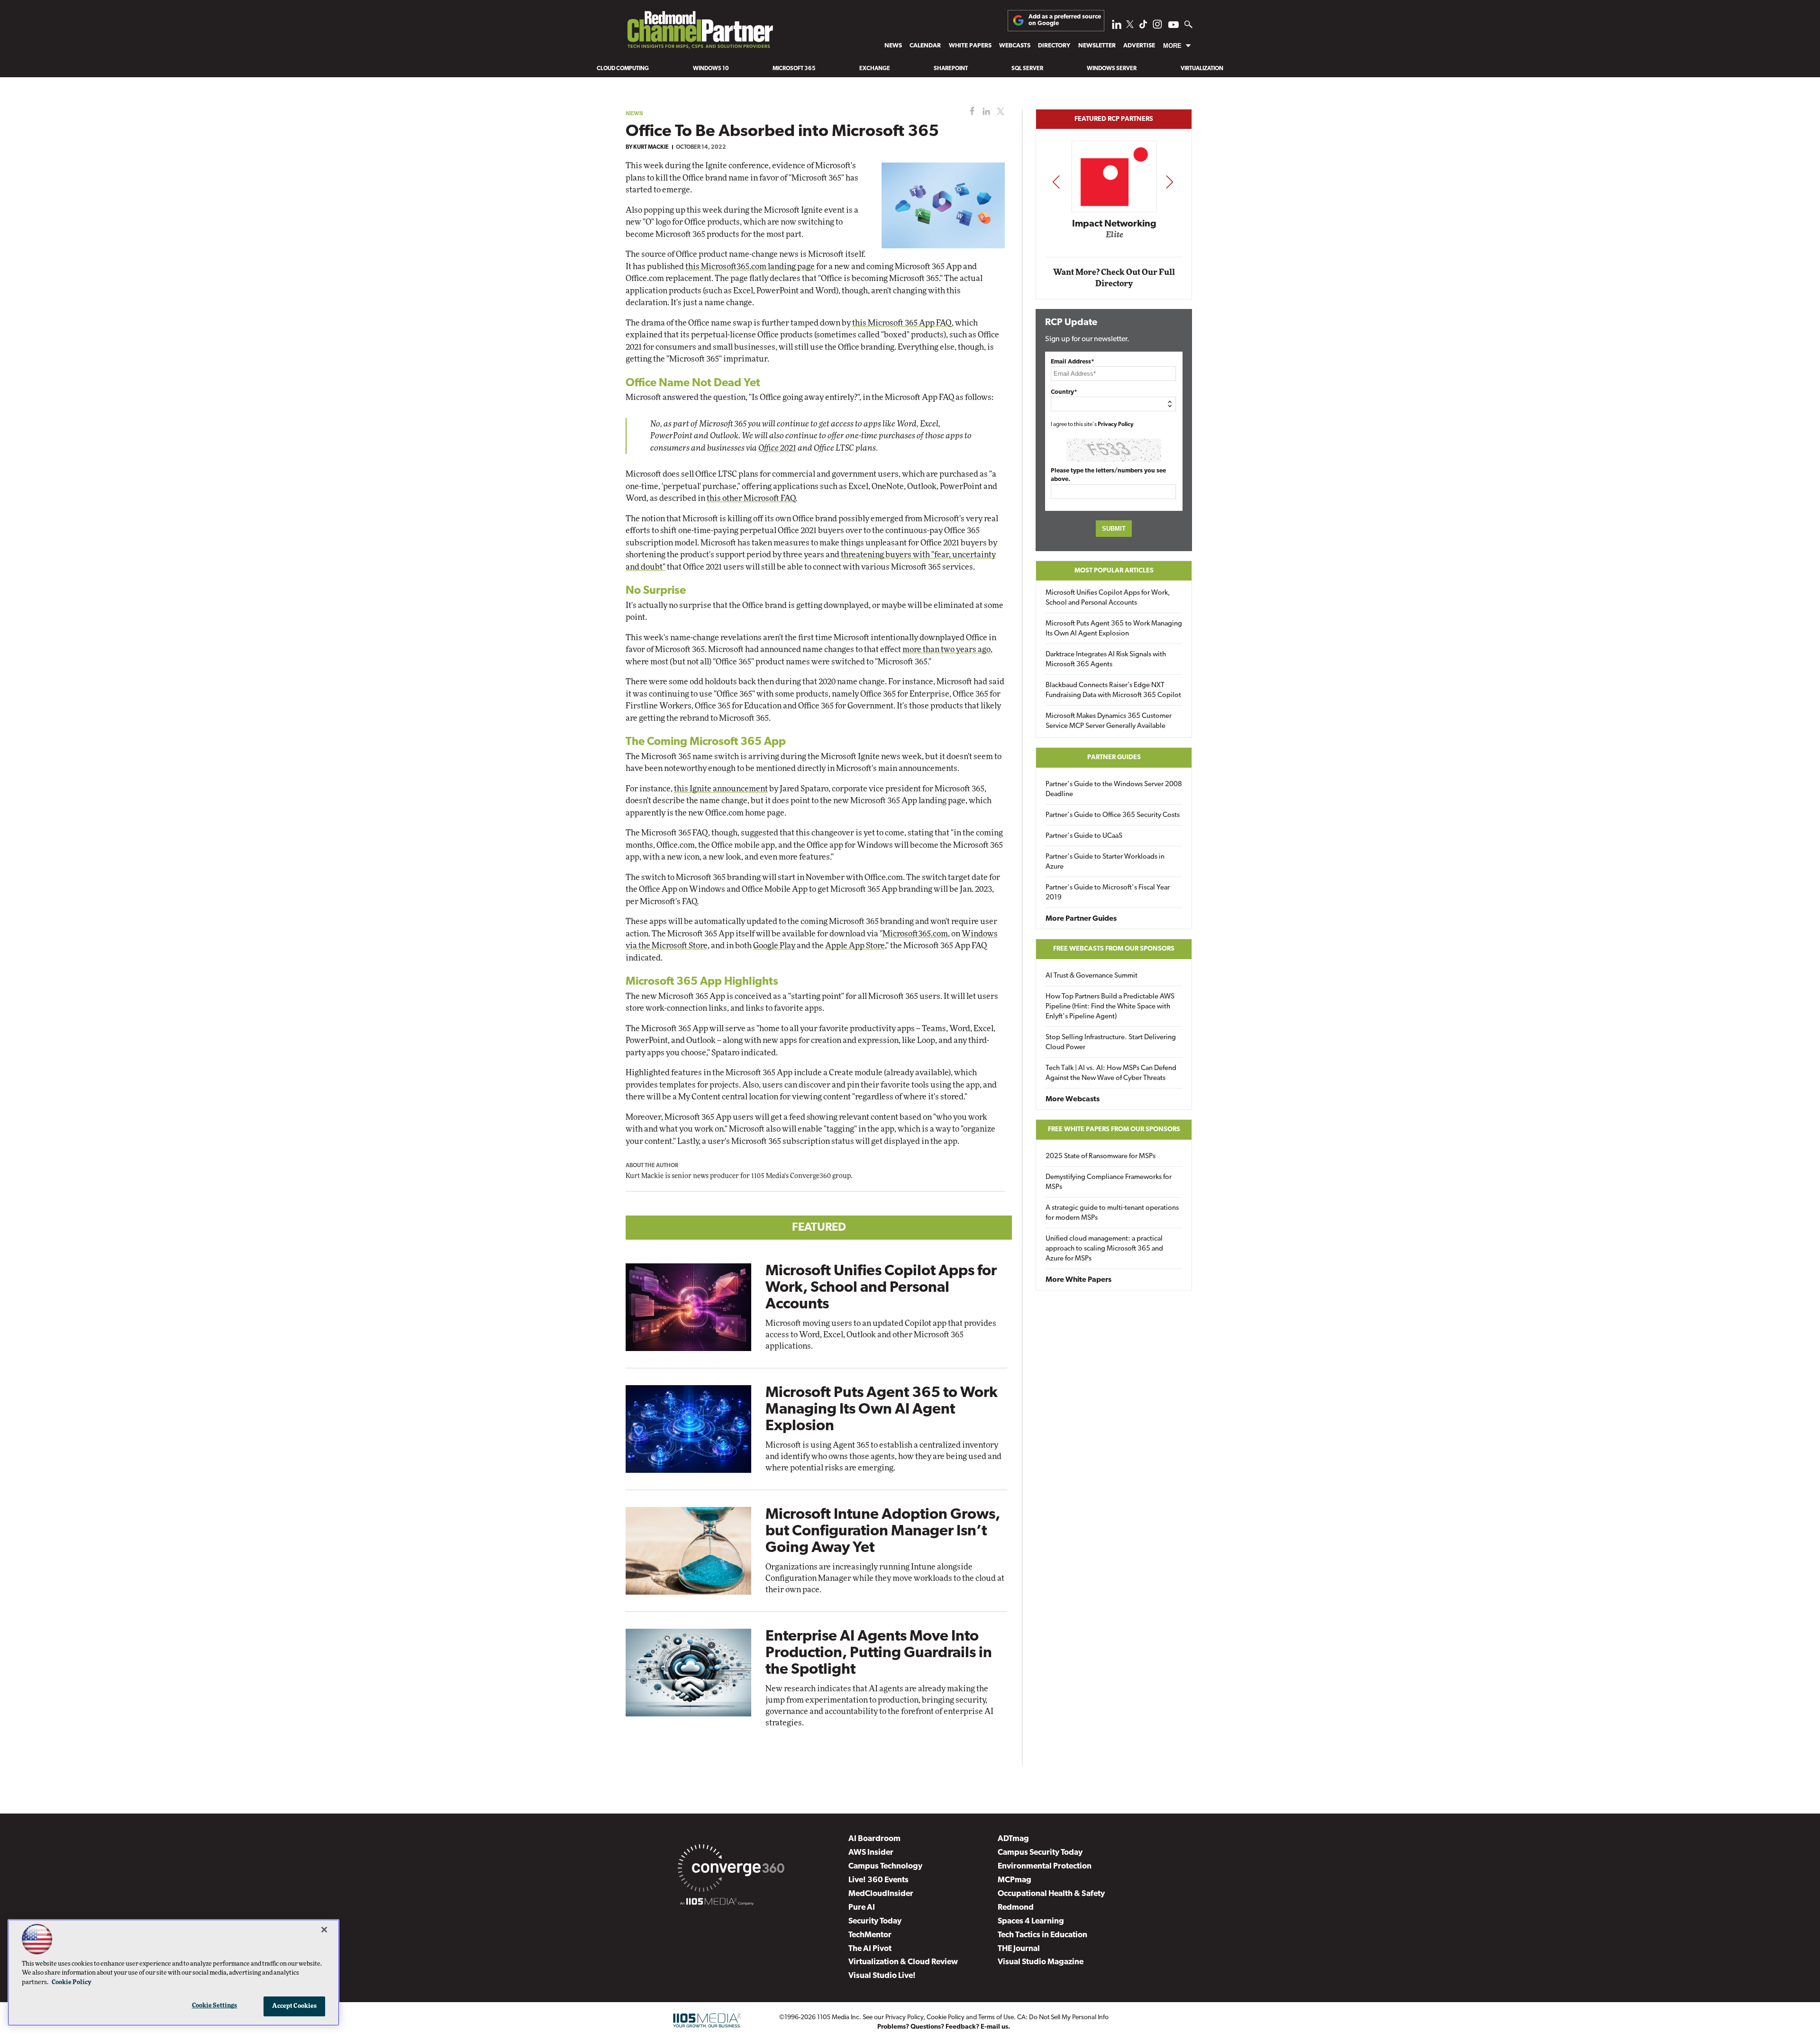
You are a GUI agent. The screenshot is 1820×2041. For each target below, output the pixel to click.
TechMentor (870, 1935)
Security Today (875, 1921)
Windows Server (1112, 69)
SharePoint (951, 69)
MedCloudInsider (881, 1894)
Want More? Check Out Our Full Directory (1114, 278)
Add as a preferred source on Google (1065, 20)
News (893, 46)
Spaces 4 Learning (1031, 1921)
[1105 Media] (717, 1903)
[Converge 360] (731, 1870)
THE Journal (1019, 1949)
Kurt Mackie (651, 147)
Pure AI (862, 1908)
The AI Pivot (870, 1949)
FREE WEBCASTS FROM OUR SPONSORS (1114, 949)
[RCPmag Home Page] (700, 32)
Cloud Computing (623, 69)
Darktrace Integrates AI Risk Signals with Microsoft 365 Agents (1106, 660)
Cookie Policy (946, 2018)
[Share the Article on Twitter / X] (999, 112)
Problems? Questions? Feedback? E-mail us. (944, 2027)
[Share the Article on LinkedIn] (985, 112)
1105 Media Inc (838, 2018)
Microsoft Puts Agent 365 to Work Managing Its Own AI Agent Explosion (882, 1410)
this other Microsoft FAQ (751, 498)
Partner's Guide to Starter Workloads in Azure (1105, 862)
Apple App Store (855, 946)
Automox (1115, 238)
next (1169, 182)
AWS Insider (871, 1853)
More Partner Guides (1081, 919)
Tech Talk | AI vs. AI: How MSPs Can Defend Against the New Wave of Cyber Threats (1111, 1073)
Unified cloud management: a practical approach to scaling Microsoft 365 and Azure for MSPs (1104, 1249)
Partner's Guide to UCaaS (1084, 836)
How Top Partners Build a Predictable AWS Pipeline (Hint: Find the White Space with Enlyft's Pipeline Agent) (1110, 1007)
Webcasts (1015, 46)
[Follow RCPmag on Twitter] (1130, 26)
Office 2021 (777, 448)
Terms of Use (996, 2018)
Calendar (925, 46)
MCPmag (1015, 1880)
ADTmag (1013, 1839)
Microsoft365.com (915, 934)
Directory (1054, 46)
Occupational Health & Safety (1051, 1894)
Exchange (875, 69)
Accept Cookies (295, 2006)
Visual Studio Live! (882, 1976)
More (1172, 46)
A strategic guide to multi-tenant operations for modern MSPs (1112, 1213)
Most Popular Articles (1114, 571)
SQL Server (1027, 69)
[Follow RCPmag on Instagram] (1157, 27)
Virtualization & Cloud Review (903, 1962)
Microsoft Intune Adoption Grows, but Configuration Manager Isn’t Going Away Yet (883, 1532)
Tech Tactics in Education (1042, 1935)
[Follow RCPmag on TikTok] (1143, 27)
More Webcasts (1073, 1099)
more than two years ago (946, 649)
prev (1056, 182)
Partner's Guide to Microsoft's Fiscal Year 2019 (1108, 893)
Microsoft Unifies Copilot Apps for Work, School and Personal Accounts (881, 1288)
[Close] (324, 1930)
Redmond (1016, 1908)
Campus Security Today (1040, 1853)
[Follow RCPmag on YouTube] (1174, 26)
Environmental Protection (1045, 1866)
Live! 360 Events (878, 1880)
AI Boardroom (874, 1839)
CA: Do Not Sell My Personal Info (1063, 2018)
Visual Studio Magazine (1041, 1962)
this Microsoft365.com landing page (750, 267)
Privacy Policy (1116, 425)
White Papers (970, 46)
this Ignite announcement (721, 789)
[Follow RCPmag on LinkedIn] (1117, 27)
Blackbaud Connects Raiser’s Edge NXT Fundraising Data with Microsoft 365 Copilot (1113, 690)
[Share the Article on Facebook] (970, 112)
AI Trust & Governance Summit (1092, 976)
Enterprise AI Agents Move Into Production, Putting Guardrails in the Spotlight (879, 1653)
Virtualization (1202, 69)
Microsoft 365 (794, 69)
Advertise (1139, 46)
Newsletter (1097, 46)
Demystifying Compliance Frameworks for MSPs (1109, 1182)
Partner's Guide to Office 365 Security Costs (1113, 815)
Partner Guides (1114, 757)
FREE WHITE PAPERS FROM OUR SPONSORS (1114, 1129)
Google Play (774, 946)
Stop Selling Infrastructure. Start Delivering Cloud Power (1111, 1043)
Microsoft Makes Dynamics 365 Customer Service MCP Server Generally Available (1109, 721)
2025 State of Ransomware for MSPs (1101, 1157)
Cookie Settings (215, 2006)
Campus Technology (885, 1866)
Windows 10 (711, 69)
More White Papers (1078, 1280)
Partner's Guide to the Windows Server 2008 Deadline (1114, 789)
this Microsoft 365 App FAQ (902, 323)
